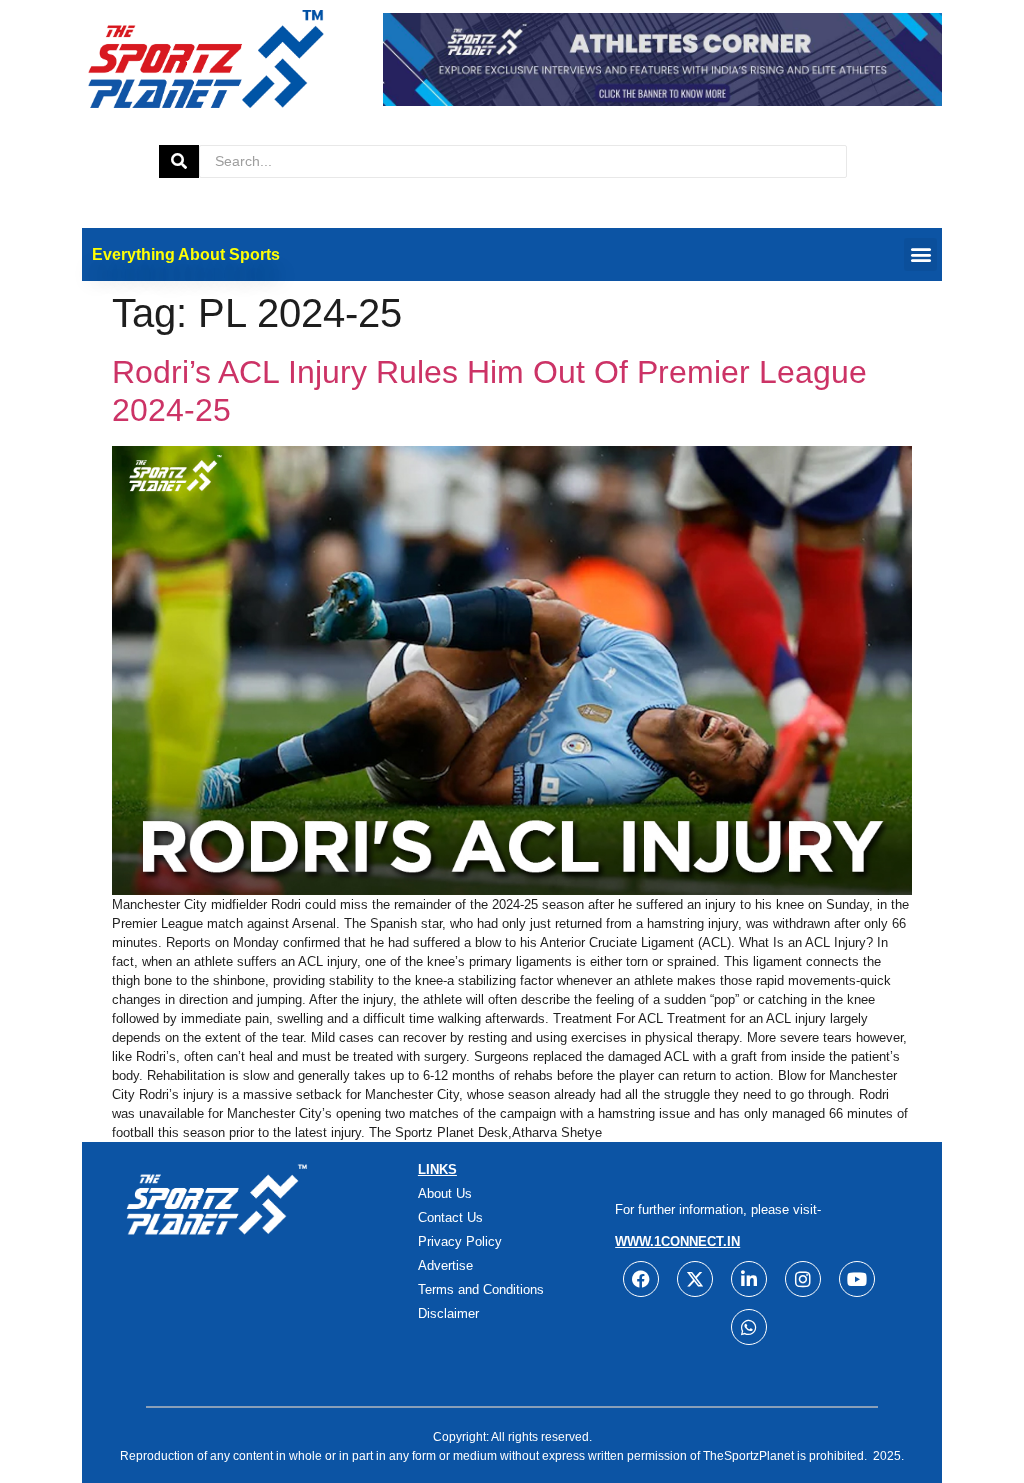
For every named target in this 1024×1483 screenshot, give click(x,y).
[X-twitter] (695, 1279)
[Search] (179, 161)
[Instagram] (803, 1279)
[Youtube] (857, 1279)
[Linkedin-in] (749, 1279)
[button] (920, 254)
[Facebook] (641, 1279)
